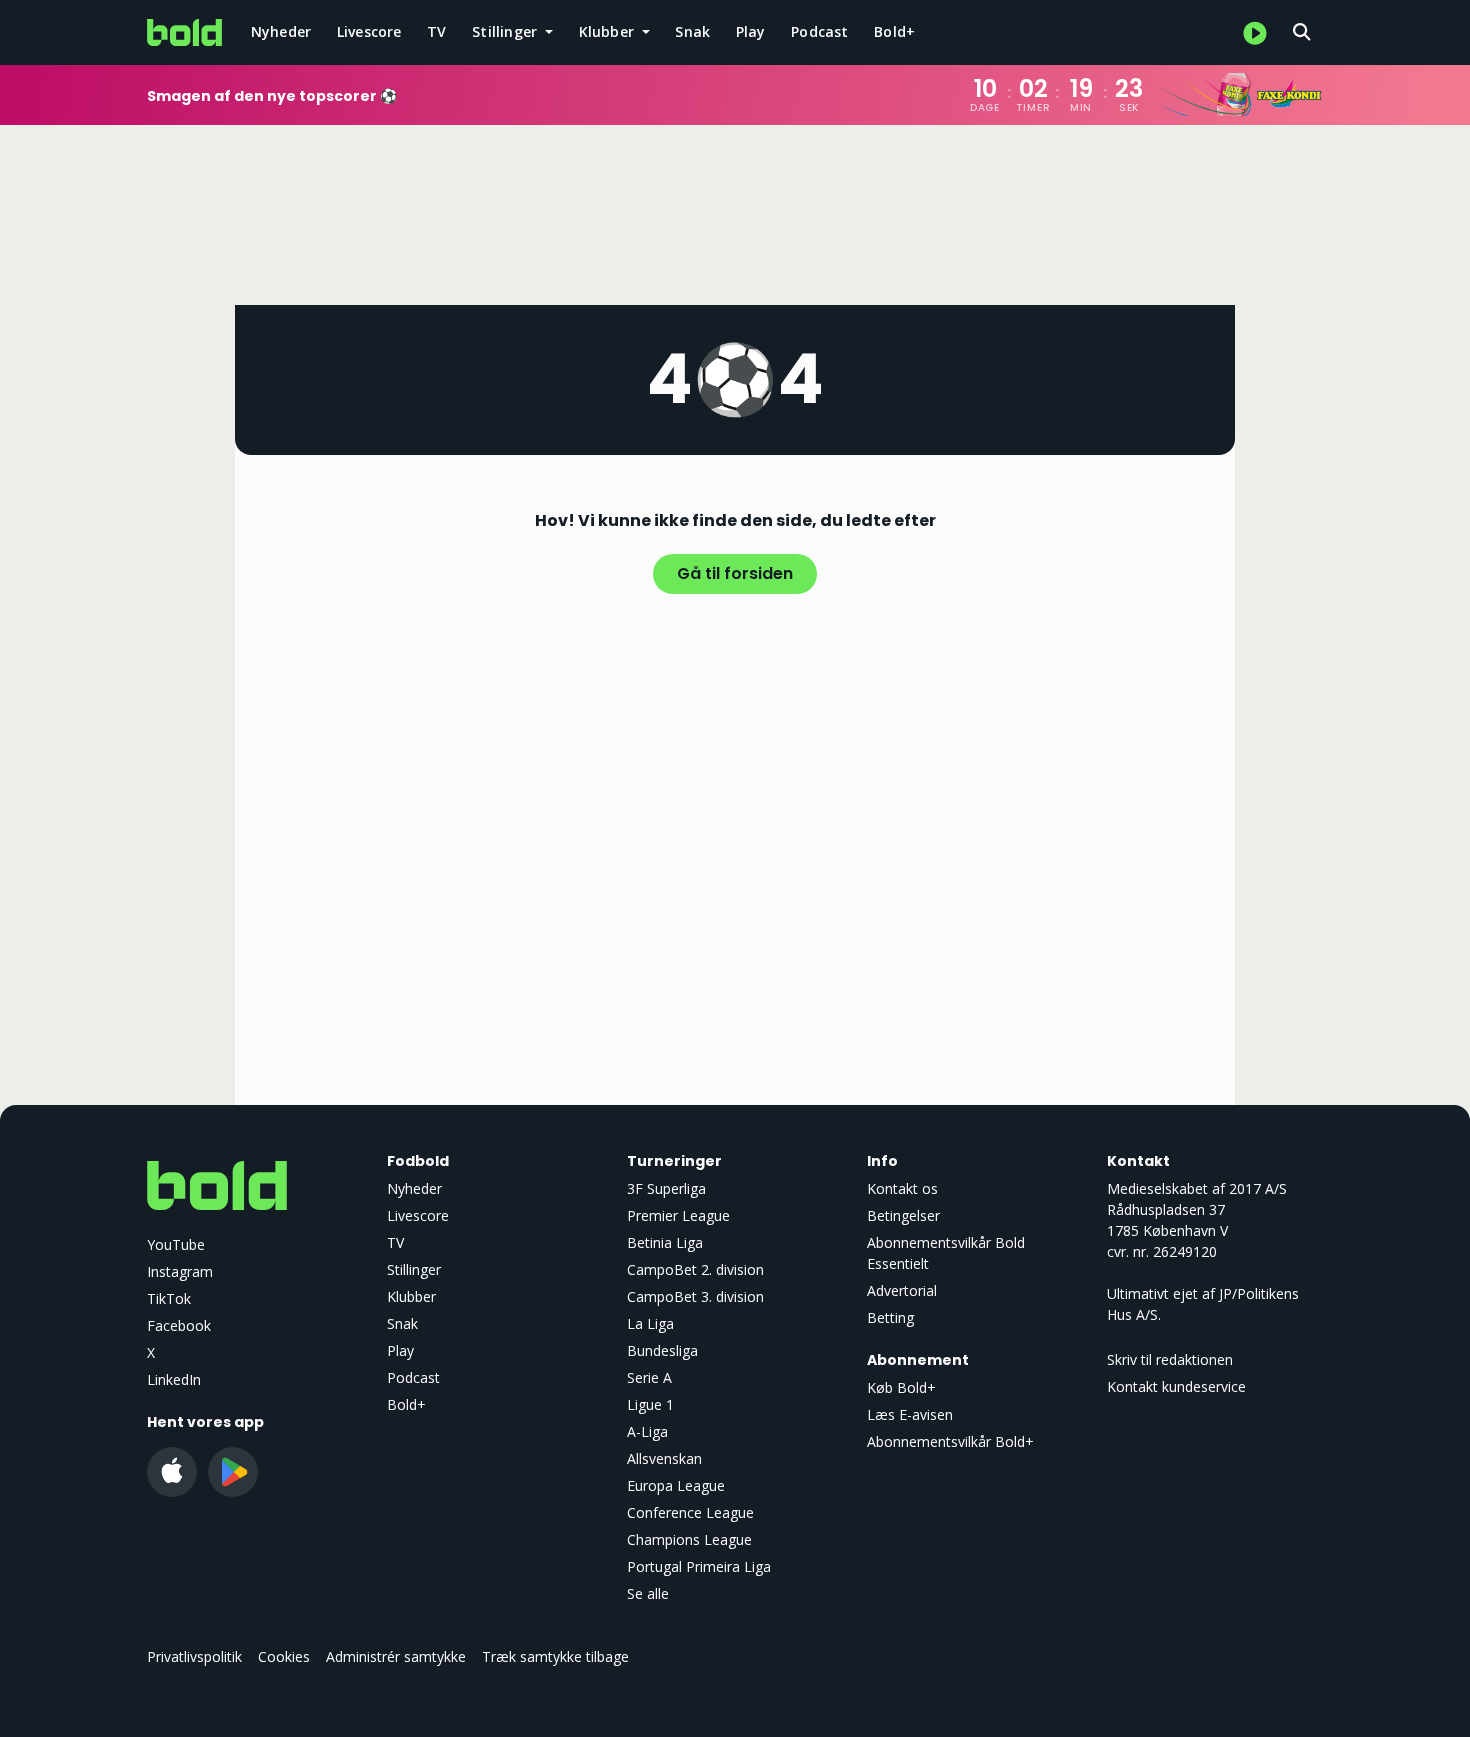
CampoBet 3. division (695, 1296)
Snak (692, 31)
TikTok (169, 1298)
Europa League (676, 1485)
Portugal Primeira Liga (699, 1566)
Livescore (369, 31)
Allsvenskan (664, 1458)
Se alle (648, 1593)
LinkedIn (174, 1379)
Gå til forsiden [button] (735, 573)
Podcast (819, 31)
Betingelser (903, 1215)
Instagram (180, 1271)
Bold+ (894, 31)
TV (436, 31)
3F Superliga (666, 1188)
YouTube (176, 1244)
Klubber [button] (609, 31)
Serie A (649, 1377)
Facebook (179, 1325)
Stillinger (414, 1269)
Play (751, 31)
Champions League (689, 1539)
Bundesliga (662, 1350)
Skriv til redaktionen (1170, 1359)
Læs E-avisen (910, 1414)
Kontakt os (902, 1188)
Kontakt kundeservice (1176, 1386)
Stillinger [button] (506, 31)
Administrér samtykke (396, 1656)
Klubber (411, 1296)
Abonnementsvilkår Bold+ (950, 1441)
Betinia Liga (665, 1242)
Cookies (284, 1656)
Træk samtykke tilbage (555, 1656)
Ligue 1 (650, 1404)
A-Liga (647, 1431)
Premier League (678, 1215)
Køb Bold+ (901, 1387)
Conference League (690, 1512)
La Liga (650, 1323)
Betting (890, 1317)
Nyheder (281, 31)
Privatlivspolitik (194, 1656)
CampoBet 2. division (695, 1269)
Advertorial (902, 1290)
